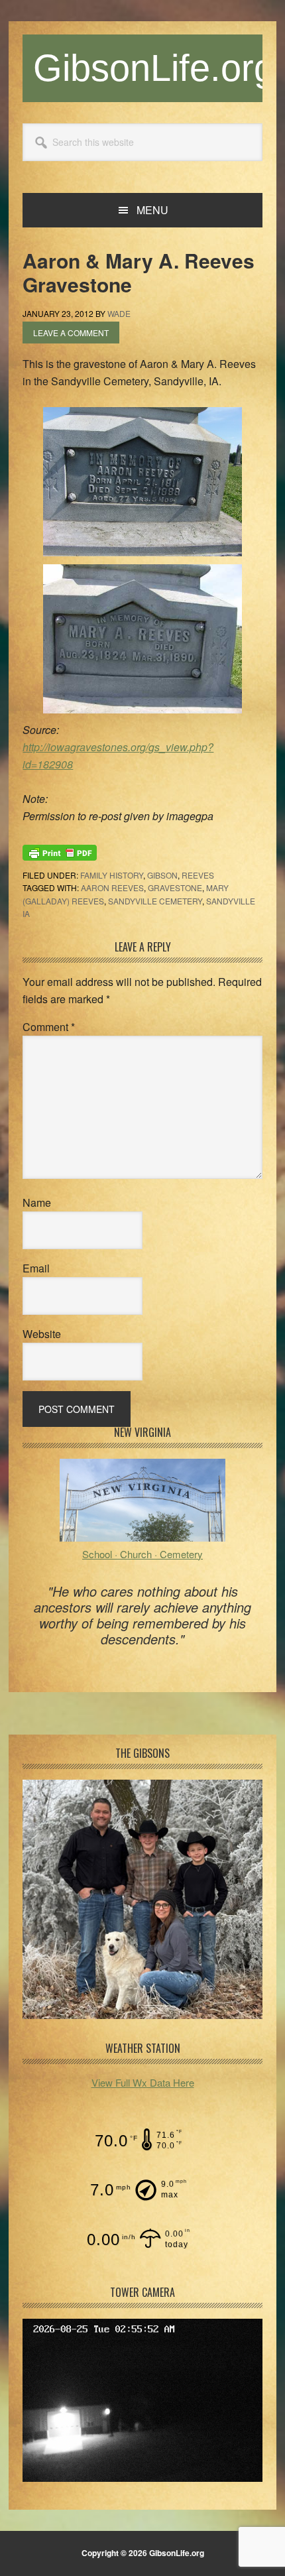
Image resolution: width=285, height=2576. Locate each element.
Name (37, 1202)
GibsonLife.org (154, 68)
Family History (112, 875)
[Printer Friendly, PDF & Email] (60, 851)
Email (36, 1268)
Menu (152, 210)
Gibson (162, 875)
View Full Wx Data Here (143, 2082)
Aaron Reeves (112, 888)
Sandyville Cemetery (155, 901)
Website (42, 1334)
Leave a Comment (71, 333)
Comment (49, 1027)
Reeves (198, 875)
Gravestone (175, 888)
